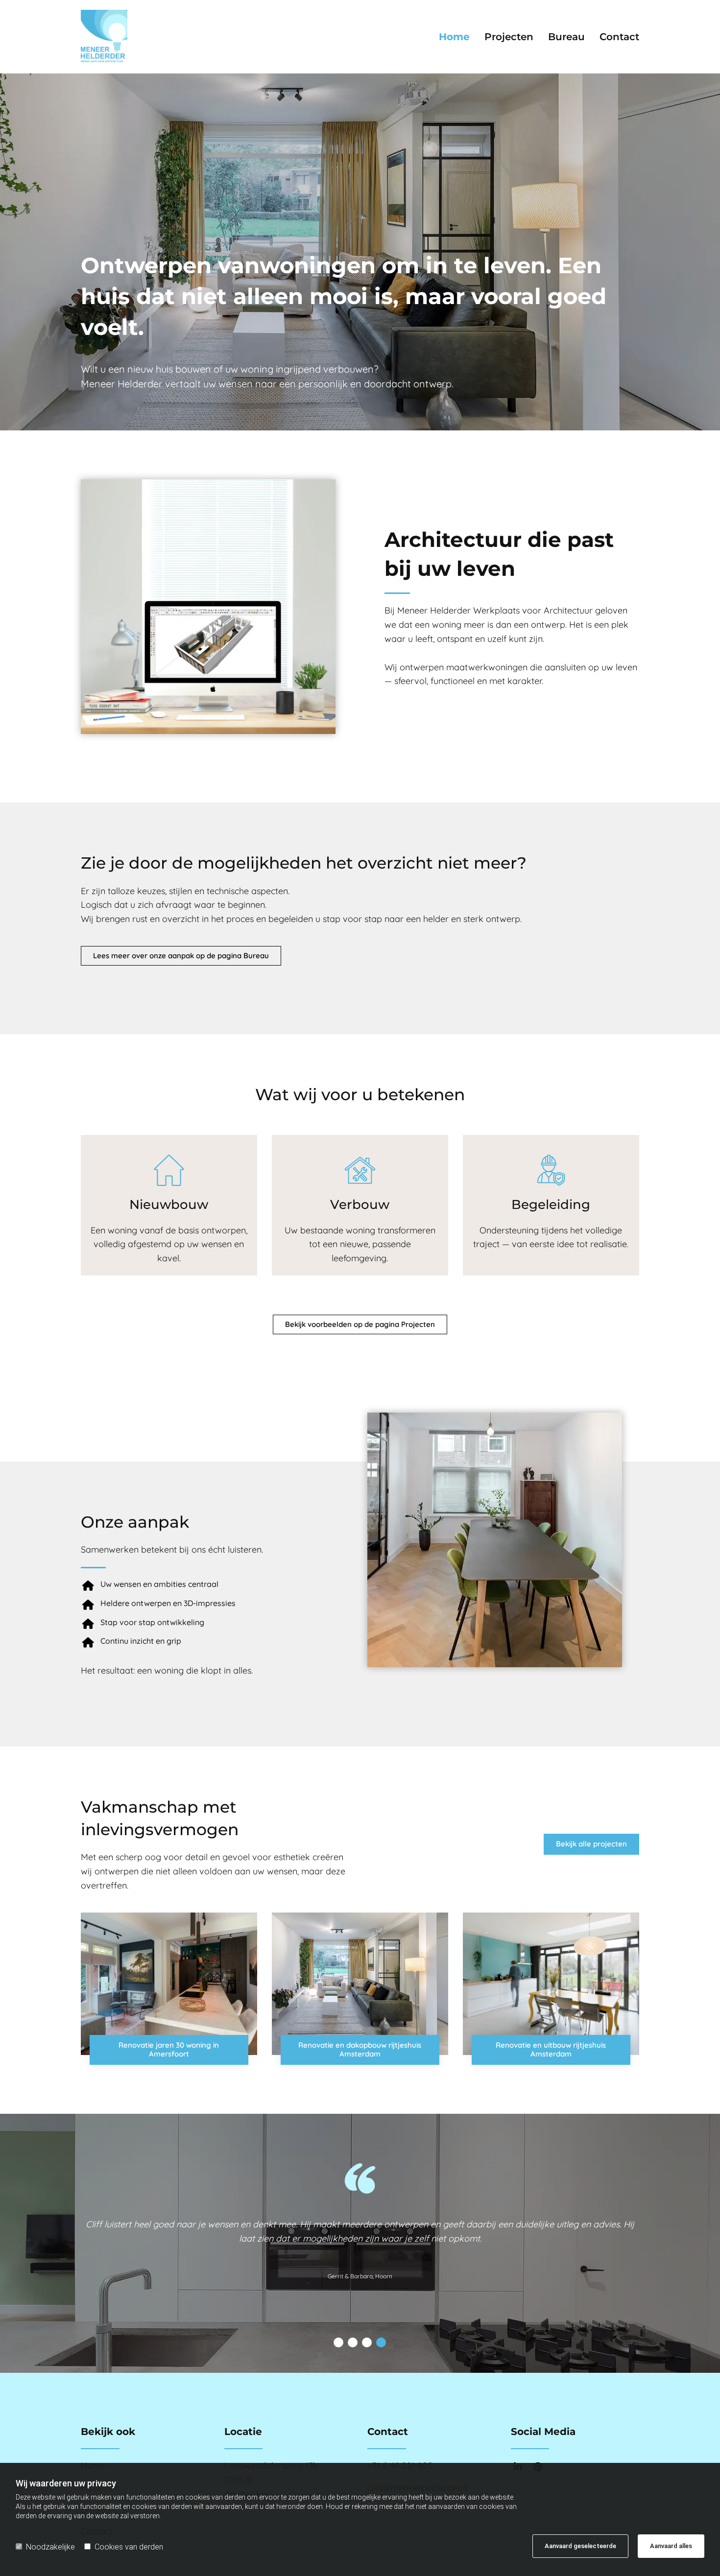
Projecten (509, 37)
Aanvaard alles (671, 2546)
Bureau (566, 37)
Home (454, 37)
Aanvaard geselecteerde (580, 2546)
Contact (619, 37)
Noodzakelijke (50, 2547)
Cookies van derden (129, 2547)
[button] (181, 956)
